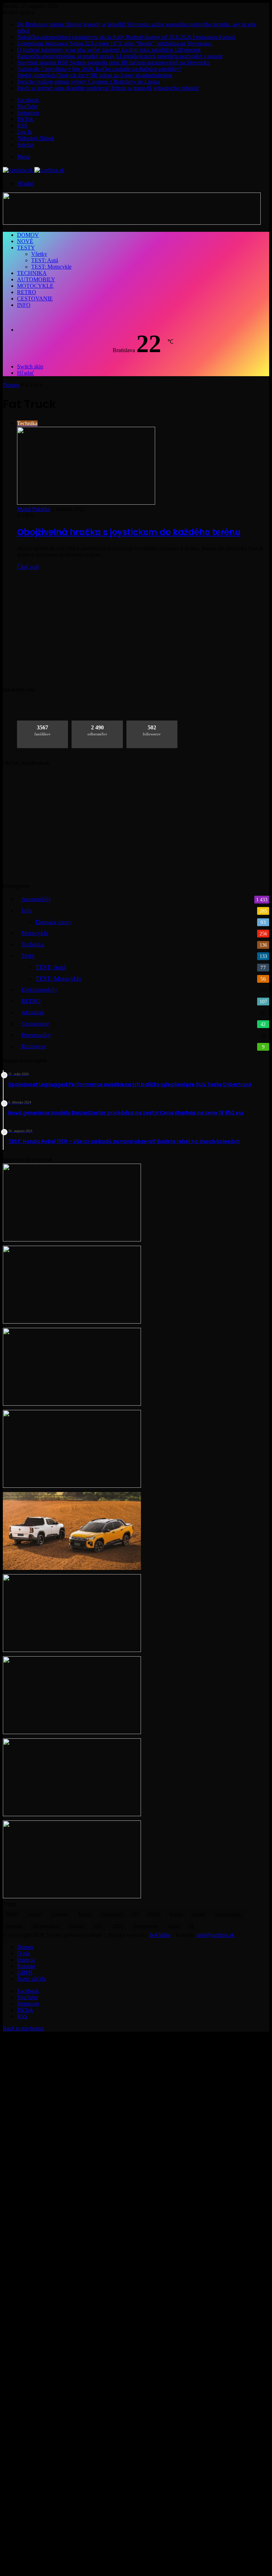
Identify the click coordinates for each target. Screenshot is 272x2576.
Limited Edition (228, 1914)
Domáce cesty (53, 922)
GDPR (25, 1972)
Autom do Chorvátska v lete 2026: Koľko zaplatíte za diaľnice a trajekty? (99, 69)
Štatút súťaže (32, 1979)
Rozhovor (34, 1046)
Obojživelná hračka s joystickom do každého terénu (129, 532)
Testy (26, 248)
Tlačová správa (145, 1926)
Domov (28, 235)
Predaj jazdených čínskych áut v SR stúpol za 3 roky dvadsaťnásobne (95, 75)
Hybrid (154, 1914)
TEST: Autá (45, 260)
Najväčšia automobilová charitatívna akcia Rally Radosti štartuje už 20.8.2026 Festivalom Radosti (126, 37)
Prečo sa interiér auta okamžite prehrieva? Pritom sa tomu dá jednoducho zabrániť (108, 88)
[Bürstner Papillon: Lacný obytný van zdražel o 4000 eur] (72, 1486)
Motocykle (35, 286)
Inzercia (26, 1960)
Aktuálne (33, 1012)
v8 (192, 1926)
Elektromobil (111, 1914)
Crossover (60, 1914)
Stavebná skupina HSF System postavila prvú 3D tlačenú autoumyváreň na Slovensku (113, 62)
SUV (98, 1926)
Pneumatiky (36, 1035)
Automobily (36, 279)
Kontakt (26, 1966)
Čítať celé (28, 567)
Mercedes (15, 1926)
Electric (84, 1914)
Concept (34, 1914)
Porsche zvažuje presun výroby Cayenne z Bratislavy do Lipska (88, 82)
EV (135, 1914)
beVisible (160, 1935)
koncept (176, 1914)
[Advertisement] (136, 625)
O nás (24, 1953)
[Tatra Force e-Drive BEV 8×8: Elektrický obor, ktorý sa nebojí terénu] (72, 1240)
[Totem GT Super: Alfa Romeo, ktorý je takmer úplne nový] (72, 1732)
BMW (12, 1914)
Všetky (39, 254)
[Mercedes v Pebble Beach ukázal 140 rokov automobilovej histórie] (72, 1814)
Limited (199, 1914)
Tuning (174, 1926)
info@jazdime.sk (216, 1935)
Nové (25, 241)
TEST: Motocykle (51, 267)
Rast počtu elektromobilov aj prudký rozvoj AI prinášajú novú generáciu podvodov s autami (120, 56)
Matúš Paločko (34, 509)
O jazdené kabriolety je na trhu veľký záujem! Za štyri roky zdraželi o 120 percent (109, 50)
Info (24, 305)
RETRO (27, 292)
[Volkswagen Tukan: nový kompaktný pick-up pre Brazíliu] (72, 1568)
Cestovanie (35, 299)
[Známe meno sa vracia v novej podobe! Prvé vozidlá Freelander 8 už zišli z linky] (72, 1896)
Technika (32, 273)
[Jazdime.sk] (34, 170)
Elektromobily (39, 990)
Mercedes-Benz (46, 1926)
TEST (118, 1926)
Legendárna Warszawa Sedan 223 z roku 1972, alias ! (115, 43)
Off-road (76, 1926)
